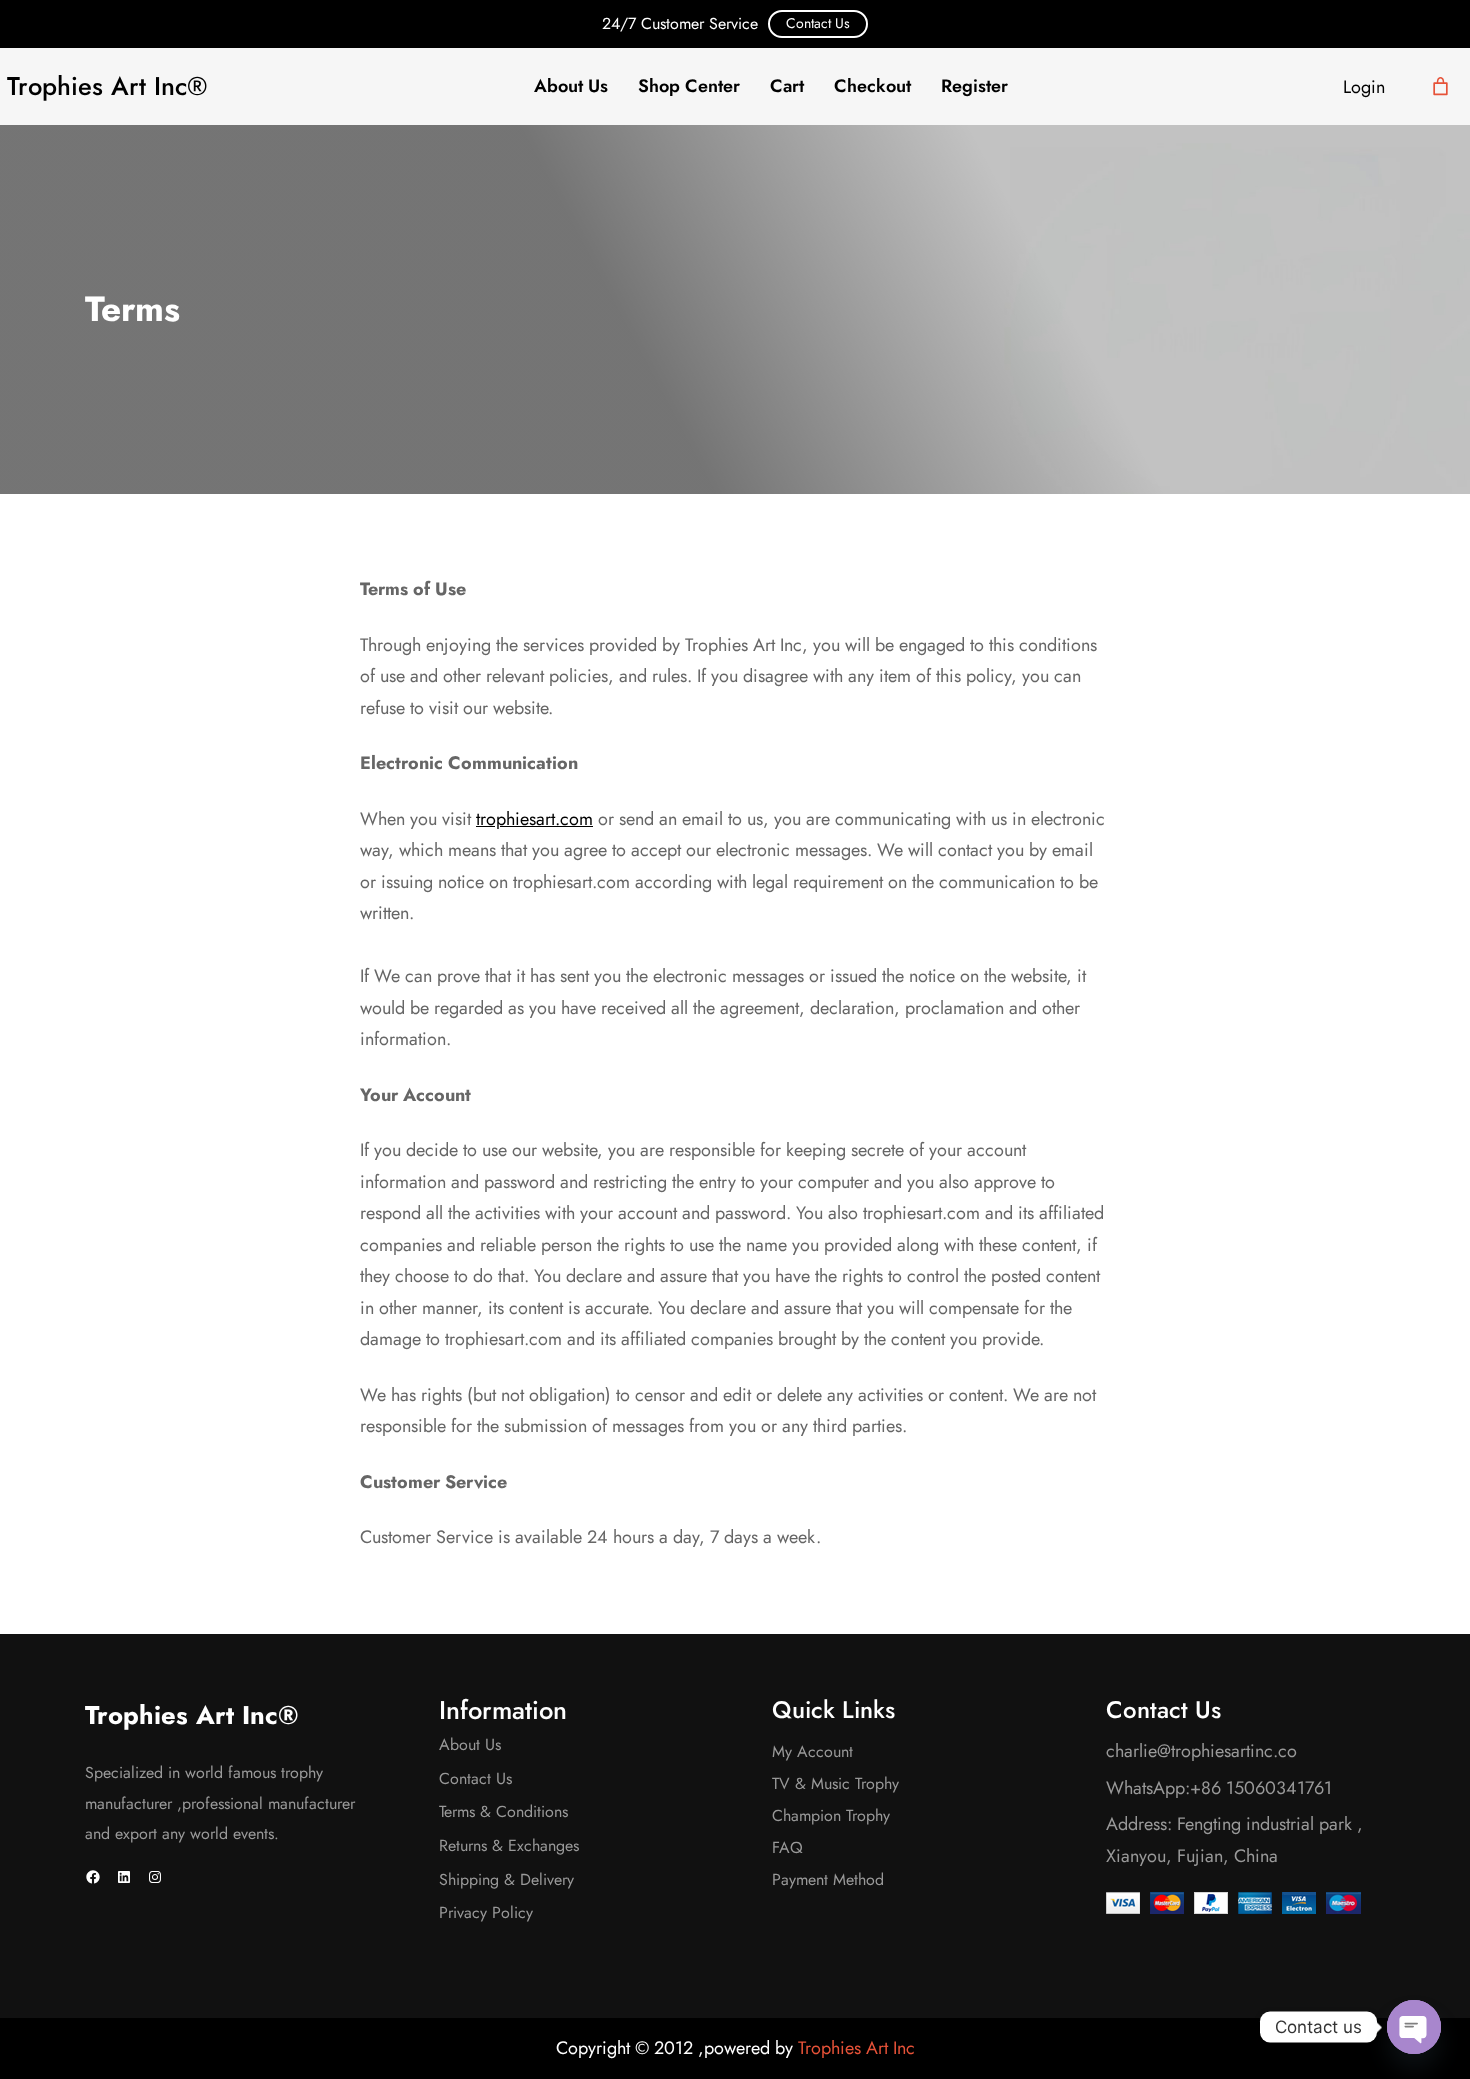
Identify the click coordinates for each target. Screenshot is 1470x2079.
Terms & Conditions (503, 1811)
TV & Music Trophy (835, 1783)
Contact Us (818, 23)
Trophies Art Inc (856, 2048)
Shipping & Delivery (506, 1879)
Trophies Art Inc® (107, 86)
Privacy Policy (486, 1912)
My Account (812, 1751)
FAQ (787, 1847)
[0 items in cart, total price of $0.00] (1440, 86)
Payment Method (828, 1879)
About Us (470, 1744)
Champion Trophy (831, 1815)
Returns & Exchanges (509, 1845)
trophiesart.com (534, 819)
